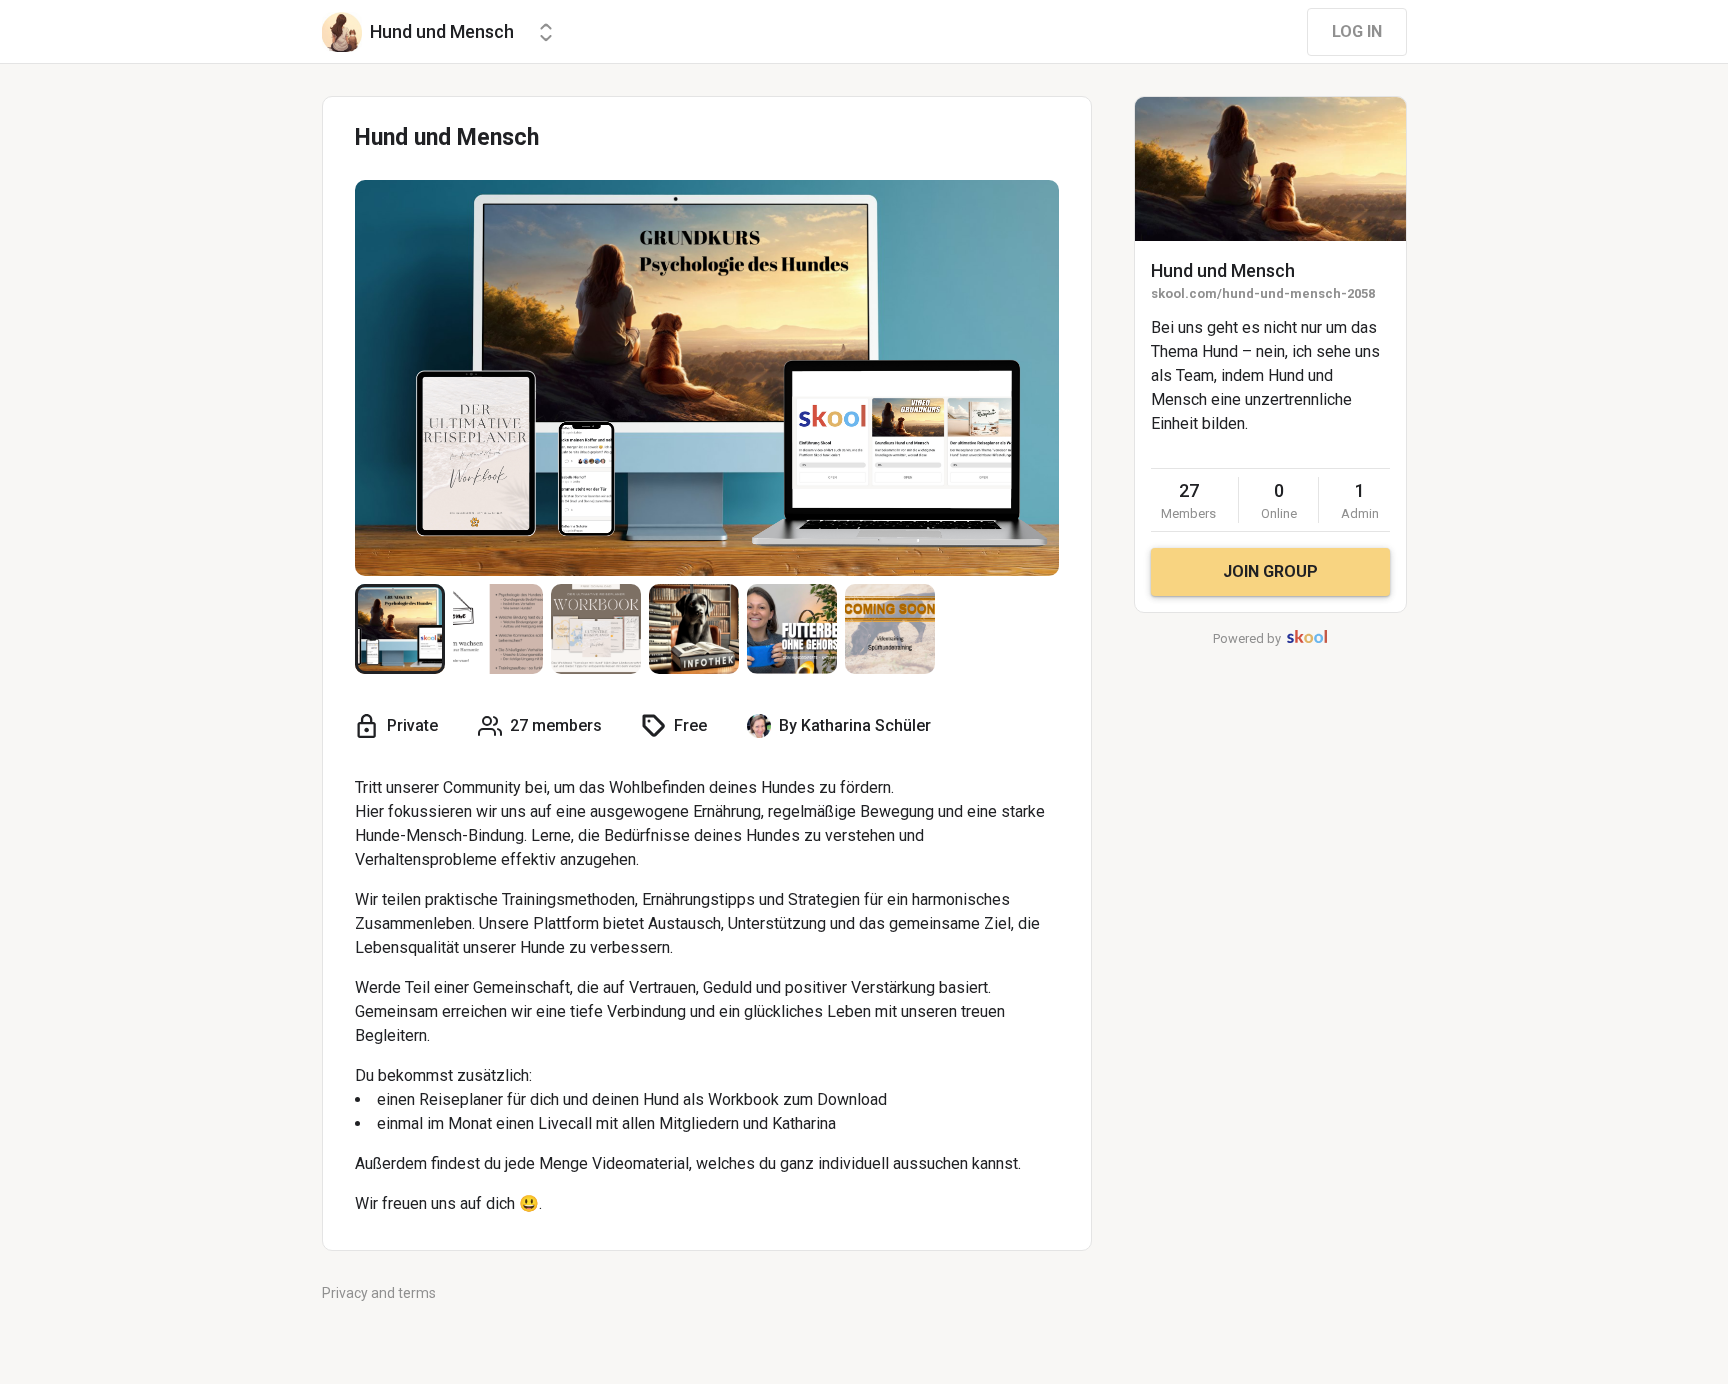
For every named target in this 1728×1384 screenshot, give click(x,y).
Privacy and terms (379, 1293)
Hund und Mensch (1223, 270)
